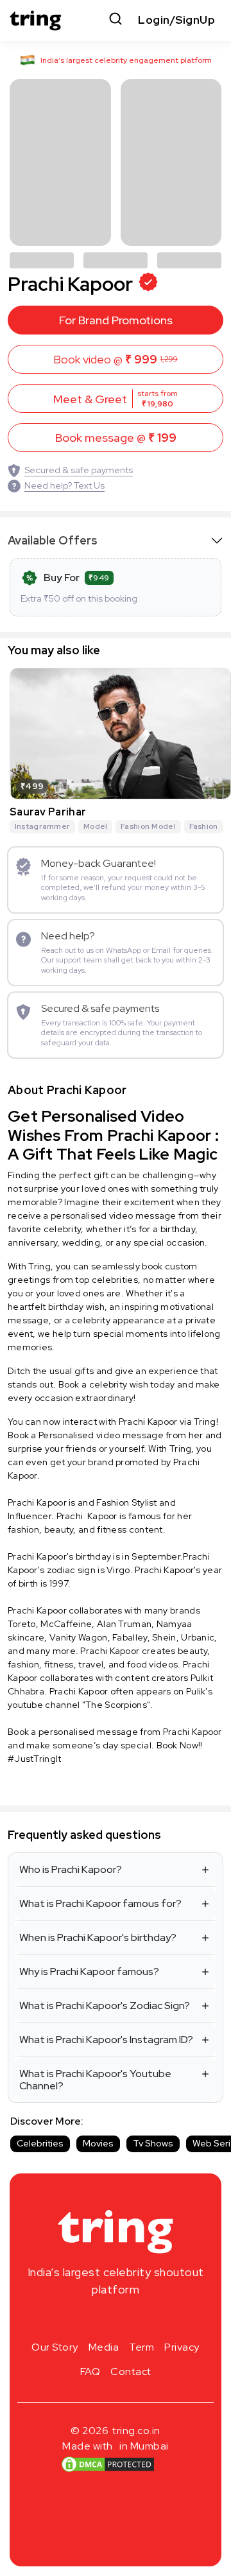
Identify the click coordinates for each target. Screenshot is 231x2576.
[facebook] (95, 2320)
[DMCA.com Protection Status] (108, 2464)
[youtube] (136, 2320)
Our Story (55, 2347)
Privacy (182, 2347)
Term (141, 2347)
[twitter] (116, 2320)
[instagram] (74, 2320)
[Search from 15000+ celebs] (116, 20)
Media (104, 2347)
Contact (131, 2371)
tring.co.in (136, 2431)
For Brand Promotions (116, 320)
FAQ (90, 2371)
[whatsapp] (157, 2320)
